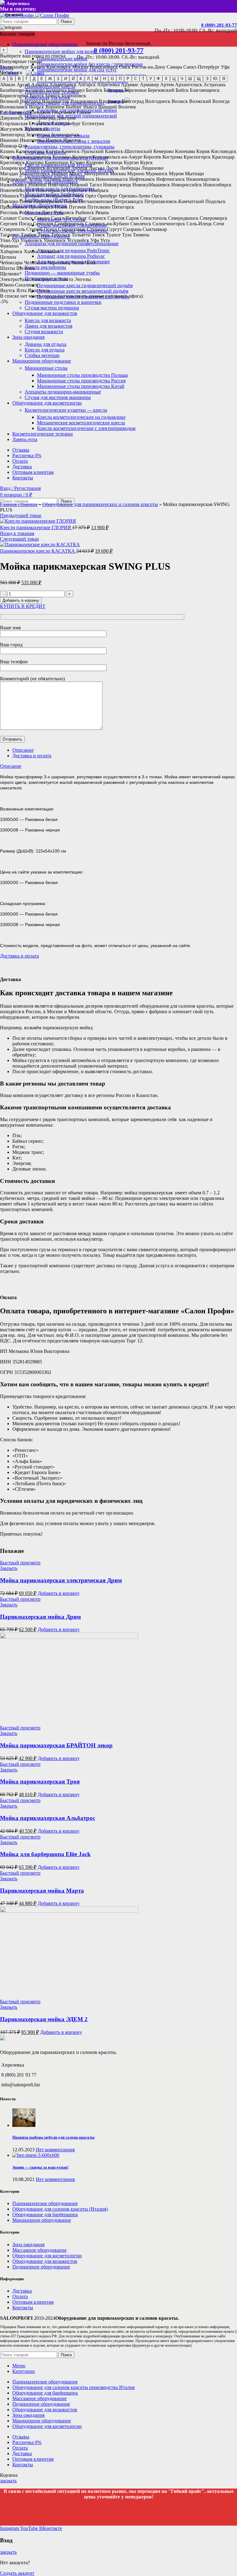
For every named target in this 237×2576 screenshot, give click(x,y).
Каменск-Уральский (83, 151)
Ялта (21, 290)
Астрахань (214, 85)
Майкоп (60, 174)
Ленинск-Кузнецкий (48, 168)
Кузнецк (114, 162)
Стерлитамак (72, 229)
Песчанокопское (96, 201)
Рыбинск (85, 213)
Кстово (77, 162)
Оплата (20, 2296)
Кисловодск (224, 151)
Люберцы (130, 168)
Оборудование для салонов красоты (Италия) (60, 2209)
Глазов (84, 112)
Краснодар (223, 157)
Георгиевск (64, 112)
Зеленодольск (65, 135)
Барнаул (76, 90)
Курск (146, 162)
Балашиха (56, 90)
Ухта (105, 240)
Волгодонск (158, 101)
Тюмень (141, 235)
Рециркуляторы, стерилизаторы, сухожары (70, 147)
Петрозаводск (129, 201)
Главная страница (19, 504)
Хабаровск (11, 251)
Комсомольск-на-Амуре (117, 157)
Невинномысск (112, 179)
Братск (37, 96)
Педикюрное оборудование (41, 2267)
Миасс (76, 174)
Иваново (9, 140)
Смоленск (141, 224)
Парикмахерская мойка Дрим (40, 1617)
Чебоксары (11, 263)
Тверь (44, 235)
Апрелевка (108, 85)
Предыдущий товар (21, 515)
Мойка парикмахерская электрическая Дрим (61, 1580)
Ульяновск (31, 240)
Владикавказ (84, 101)
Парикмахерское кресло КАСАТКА (38, 551)
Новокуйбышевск (151, 185)
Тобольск (61, 235)
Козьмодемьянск (34, 157)
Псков (61, 207)
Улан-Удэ (10, 240)
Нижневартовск (203, 179)
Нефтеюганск (170, 179)
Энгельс (83, 279)
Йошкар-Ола (13, 146)
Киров (203, 151)
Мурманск (157, 174)
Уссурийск (78, 240)
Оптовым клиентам (33, 2302)
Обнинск (10, 196)
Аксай (23, 85)
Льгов (112, 168)
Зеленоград (38, 135)
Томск (98, 235)
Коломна (62, 157)
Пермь (71, 201)
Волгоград (133, 101)
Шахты (8, 268)
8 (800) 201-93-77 (219, 25)
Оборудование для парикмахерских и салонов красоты (100, 504)
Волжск (180, 101)
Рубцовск (64, 213)
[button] (59, 1593)
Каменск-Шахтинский (129, 151)
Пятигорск (123, 207)
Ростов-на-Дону (149, 67)
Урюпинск (55, 240)
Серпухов (43, 224)
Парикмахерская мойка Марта (42, 1891)
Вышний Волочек (117, 107)
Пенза (26, 201)
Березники (135, 90)
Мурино (136, 174)
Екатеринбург (15, 67)
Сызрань (132, 229)
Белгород (113, 90)
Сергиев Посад (16, 224)
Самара (174, 67)
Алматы (40, 85)
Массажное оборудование (39, 2250)
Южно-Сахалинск (19, 285)
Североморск (214, 218)
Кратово (35, 162)
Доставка (22, 2291)
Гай (4, 112)
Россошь (9, 213)
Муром (176, 174)
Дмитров (66, 118)
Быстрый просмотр (20, 1563)
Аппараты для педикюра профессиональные (72, 243)
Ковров (8, 157)
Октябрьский (57, 196)
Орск (157, 196)
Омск (125, 67)
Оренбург (107, 196)
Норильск (77, 190)
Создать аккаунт (17, 2573)
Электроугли (43, 279)
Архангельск (189, 85)
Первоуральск (48, 201)
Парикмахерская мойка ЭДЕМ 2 (44, 2019)
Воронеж (55, 107)
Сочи (219, 224)
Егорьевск (39, 123)
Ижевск (54, 140)
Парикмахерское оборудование (45, 2203)
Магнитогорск (35, 174)
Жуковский (36, 129)
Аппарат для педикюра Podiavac (71, 256)
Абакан (8, 85)
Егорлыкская (14, 123)
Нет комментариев (55, 2150)
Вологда (221, 101)
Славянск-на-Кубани (107, 224)
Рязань (102, 213)
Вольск (37, 107)
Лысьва (97, 168)
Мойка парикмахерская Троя (40, 1781)
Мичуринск (96, 174)
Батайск (94, 90)
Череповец (59, 263)
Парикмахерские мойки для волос (61, 51)
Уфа (225, 67)
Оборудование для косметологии (47, 2256)
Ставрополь (12, 229)
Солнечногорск (169, 224)
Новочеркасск (51, 190)
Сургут (114, 229)
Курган (131, 162)
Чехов (78, 263)
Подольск (215, 201)
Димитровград (40, 118)
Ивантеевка (32, 140)
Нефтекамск (142, 179)
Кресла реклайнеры (45, 267)
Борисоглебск (14, 96)
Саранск (97, 218)
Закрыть (9, 1568)
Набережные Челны (21, 179)
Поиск (66, 21)
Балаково (35, 90)
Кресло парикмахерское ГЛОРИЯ (36, 527)
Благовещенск (205, 90)
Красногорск (197, 157)
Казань (38, 67)
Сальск (26, 218)
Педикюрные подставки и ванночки (63, 302)
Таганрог (10, 235)
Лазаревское (13, 168)
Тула (127, 235)
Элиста (66, 279)
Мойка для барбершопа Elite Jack (45, 1854)
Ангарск (87, 85)
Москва (80, 67)
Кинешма (185, 151)
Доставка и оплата (32, 756)
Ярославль (39, 290)
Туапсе (113, 235)
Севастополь (154, 218)
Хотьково (50, 251)
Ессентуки (93, 123)
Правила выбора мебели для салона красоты (53, 2137)
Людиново (152, 168)
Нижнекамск (14, 185)
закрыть (8, 2481)
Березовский (161, 90)
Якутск (8, 290)
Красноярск (59, 67)
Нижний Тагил (86, 185)
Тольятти (81, 235)
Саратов (116, 218)
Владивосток (56, 101)
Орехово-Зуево (135, 196)
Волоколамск (14, 107)
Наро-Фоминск (78, 179)
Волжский (200, 101)
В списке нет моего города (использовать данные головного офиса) (71, 296)
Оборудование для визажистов (45, 2261)
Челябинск (11, 72)
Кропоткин (57, 162)
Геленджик (39, 112)
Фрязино (9, 246)
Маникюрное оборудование (42, 2220)
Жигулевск (12, 129)
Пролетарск (41, 207)
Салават (8, 218)
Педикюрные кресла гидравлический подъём (85, 285)
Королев (152, 157)
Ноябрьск (99, 190)
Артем (167, 85)
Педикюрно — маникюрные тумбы (62, 273)
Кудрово (95, 162)
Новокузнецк (117, 185)
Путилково (99, 207)
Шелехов (26, 268)
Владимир (110, 101)
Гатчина (18, 112)
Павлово (9, 201)
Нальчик (52, 179)
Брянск (53, 96)
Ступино (96, 229)
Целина (8, 257)
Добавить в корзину (21, 600)
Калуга (53, 151)
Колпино (82, 157)
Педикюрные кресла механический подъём (83, 291)
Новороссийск (187, 185)
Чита (90, 263)
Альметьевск (63, 85)
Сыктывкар (155, 229)
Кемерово (164, 151)
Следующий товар (19, 539)
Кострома (172, 157)
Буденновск (74, 96)
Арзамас (130, 85)
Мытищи (194, 174)
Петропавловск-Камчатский (174, 201)
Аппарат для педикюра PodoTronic (73, 251)
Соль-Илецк (199, 224)
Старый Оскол (42, 229)
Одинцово (31, 196)
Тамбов (29, 235)
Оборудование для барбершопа (45, 2215)
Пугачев (77, 207)
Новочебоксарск (17, 190)
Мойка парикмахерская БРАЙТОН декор (56, 1745)
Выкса (90, 107)
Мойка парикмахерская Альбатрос (48, 1818)
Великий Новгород (20, 101)
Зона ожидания (28, 2244)
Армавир (149, 85)
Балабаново (12, 90)
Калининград (30, 151)
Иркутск (72, 140)
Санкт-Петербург (202, 67)
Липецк (79, 168)
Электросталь (14, 279)
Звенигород (12, 135)
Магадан (9, 174)
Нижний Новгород (48, 185)
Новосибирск (104, 67)
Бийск (182, 90)
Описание (23, 750)
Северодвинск (183, 218)
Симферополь (69, 224)
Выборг (74, 107)
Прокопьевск (14, 207)
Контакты (23, 2308)
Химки (31, 251)
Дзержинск (12, 118)
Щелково (10, 274)
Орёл (91, 196)
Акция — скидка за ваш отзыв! (40, 2167)
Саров (132, 218)
